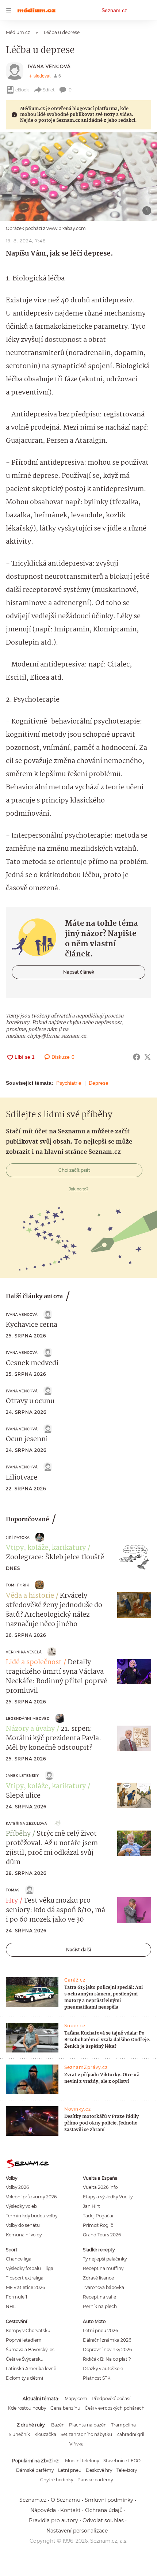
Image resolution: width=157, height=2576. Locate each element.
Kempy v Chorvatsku (28, 2331)
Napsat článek (79, 972)
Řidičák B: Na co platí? (107, 2359)
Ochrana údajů (104, 2510)
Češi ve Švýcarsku (25, 2359)
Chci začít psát (74, 1170)
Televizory (127, 2470)
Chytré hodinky (57, 2480)
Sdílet (49, 90)
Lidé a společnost (34, 1662)
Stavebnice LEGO (122, 2461)
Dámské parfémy (35, 2470)
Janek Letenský (22, 1776)
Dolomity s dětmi (24, 2378)
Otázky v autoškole (103, 2369)
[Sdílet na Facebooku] (137, 1057)
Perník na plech (100, 2306)
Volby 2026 (17, 2187)
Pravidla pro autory (53, 2520)
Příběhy (18, 1834)
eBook (22, 90)
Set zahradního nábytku (86, 2434)
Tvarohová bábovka (104, 2287)
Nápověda (43, 2510)
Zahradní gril (130, 2434)
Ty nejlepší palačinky (105, 2259)
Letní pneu (70, 2470)
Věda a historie (30, 1596)
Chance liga (19, 2259)
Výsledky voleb (21, 2206)
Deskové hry (99, 2470)
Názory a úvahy (30, 1729)
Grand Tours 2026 (102, 2235)
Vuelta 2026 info (100, 2187)
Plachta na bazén (88, 2425)
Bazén (58, 2425)
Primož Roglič (98, 2225)
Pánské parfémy (95, 2480)
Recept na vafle (99, 2297)
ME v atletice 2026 (25, 2287)
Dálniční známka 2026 (107, 2340)
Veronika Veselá (24, 1652)
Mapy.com (76, 2399)
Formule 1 (16, 2297)
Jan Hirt (91, 2206)
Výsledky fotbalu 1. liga (30, 2268)
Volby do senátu (23, 2225)
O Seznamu (66, 2500)
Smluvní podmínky (109, 2500)
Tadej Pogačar (98, 2216)
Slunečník (19, 2434)
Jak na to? (79, 1189)
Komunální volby (24, 2235)
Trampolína (123, 2425)
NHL (11, 2306)
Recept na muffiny (103, 2268)
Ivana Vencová (49, 66)
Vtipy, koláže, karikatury (46, 1548)
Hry (12, 1901)
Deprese (99, 1083)
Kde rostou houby (27, 2408)
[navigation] (9, 10)
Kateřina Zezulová (26, 1823)
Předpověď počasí (111, 2399)
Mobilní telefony (82, 2461)
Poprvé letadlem (24, 2340)
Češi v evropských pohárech (115, 2408)
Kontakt (70, 2510)
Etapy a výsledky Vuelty (108, 2197)
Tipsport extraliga (25, 2278)
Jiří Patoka (18, 1538)
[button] (78, 177)
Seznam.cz (114, 10)
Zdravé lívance (98, 2278)
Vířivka (76, 2444)
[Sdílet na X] (148, 1057)
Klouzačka (45, 2434)
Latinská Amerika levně (31, 2369)
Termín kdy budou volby (32, 2216)
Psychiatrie (69, 1083)
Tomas (13, 1890)
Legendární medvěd (28, 1718)
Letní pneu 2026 (100, 2331)
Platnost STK (97, 2378)
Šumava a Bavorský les (30, 2350)
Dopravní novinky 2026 (107, 2350)
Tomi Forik (18, 1585)
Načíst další (78, 1950)
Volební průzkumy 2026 (31, 2197)
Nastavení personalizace (77, 2531)
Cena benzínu (65, 2408)
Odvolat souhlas (103, 2520)
